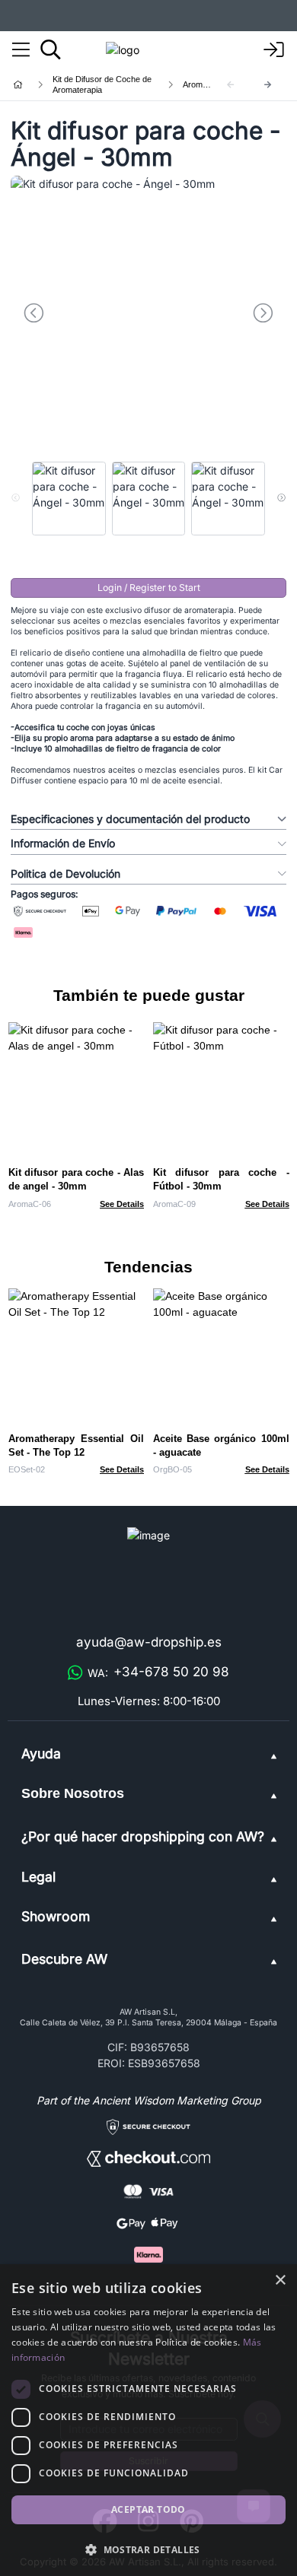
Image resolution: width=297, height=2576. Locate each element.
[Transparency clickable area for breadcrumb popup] (98, 84)
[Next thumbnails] (281, 498)
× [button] (280, 2281)
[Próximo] (268, 85)
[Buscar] (51, 49)
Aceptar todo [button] (148, 2509)
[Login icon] (274, 50)
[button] (148, 2549)
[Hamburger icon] (21, 50)
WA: (158, 1672)
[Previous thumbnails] (16, 498)
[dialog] (148, 2420)
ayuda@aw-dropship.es (149, 1642)
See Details (122, 1204)
